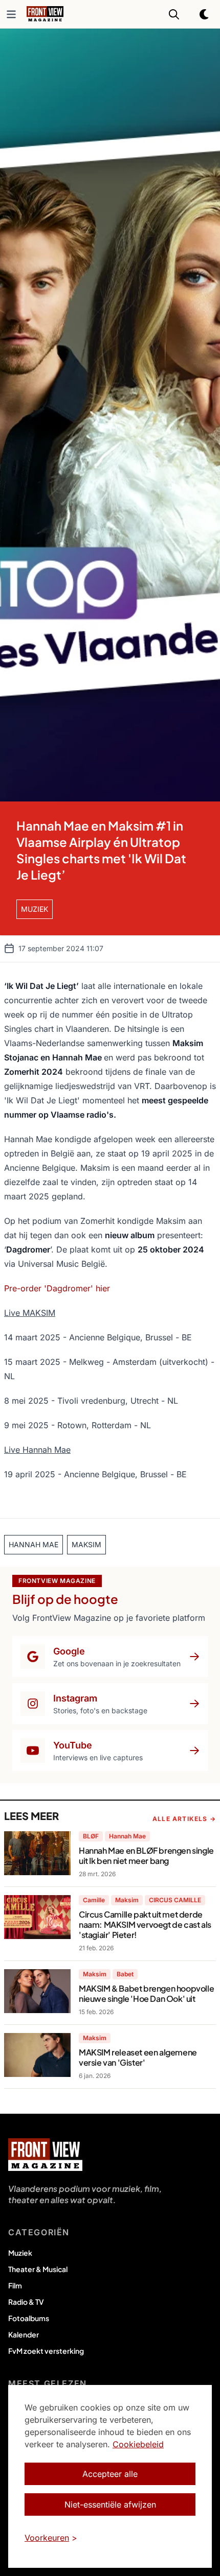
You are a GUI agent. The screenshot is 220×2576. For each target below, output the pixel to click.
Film (15, 2285)
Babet (125, 1974)
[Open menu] (11, 14)
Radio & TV (26, 2302)
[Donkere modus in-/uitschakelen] (205, 14)
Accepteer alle (110, 2474)
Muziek (20, 2253)
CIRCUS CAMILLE (175, 1900)
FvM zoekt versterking (46, 2351)
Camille (94, 1900)
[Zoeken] (174, 14)
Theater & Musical (38, 2269)
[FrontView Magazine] (45, 2155)
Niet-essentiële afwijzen (110, 2504)
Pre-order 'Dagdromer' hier (57, 1288)
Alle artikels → (184, 1819)
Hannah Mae (127, 1836)
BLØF (91, 1836)
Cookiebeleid (138, 2444)
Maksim (127, 1900)
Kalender (24, 2334)
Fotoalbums (29, 2318)
